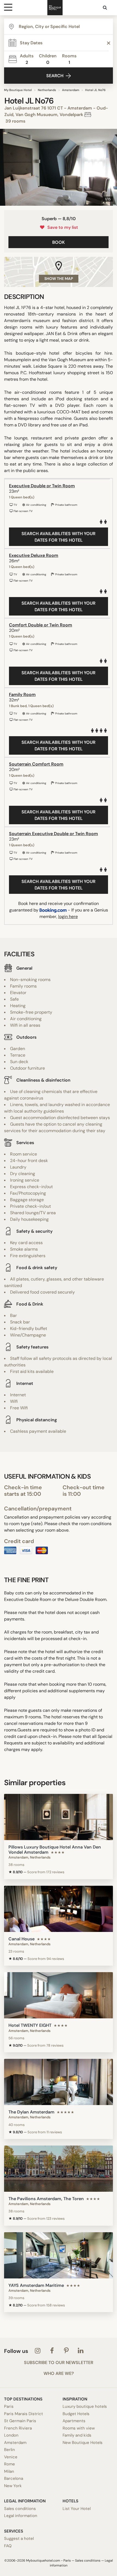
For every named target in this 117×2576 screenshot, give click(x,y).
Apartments (74, 2421)
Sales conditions (20, 2509)
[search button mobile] (105, 8)
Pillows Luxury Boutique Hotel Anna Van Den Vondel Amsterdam (55, 1850)
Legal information (21, 2516)
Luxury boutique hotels (85, 2406)
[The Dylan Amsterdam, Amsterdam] (59, 2082)
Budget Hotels (76, 2414)
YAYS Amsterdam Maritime (36, 2285)
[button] (6, 167)
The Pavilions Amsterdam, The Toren (46, 2199)
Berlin (10, 2450)
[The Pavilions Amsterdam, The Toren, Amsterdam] (59, 2169)
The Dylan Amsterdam (31, 2112)
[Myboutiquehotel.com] (55, 8)
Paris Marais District (24, 2414)
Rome (10, 2464)
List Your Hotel (77, 2509)
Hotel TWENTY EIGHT (30, 2025)
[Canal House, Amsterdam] (59, 1909)
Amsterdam (71, 90)
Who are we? (59, 2374)
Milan (9, 2471)
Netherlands (47, 90)
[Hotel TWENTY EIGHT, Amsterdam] (59, 1995)
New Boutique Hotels (83, 2443)
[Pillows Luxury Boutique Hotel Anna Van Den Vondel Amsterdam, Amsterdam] (59, 1817)
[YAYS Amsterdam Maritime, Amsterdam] (59, 2255)
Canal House (21, 1939)
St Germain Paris (20, 2421)
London (11, 2435)
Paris (9, 2406)
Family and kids (77, 2435)
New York (13, 2486)
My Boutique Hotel (18, 90)
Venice (11, 2457)
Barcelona (14, 2478)
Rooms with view (79, 2428)
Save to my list (62, 227)
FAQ (8, 2546)
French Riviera (18, 2428)
